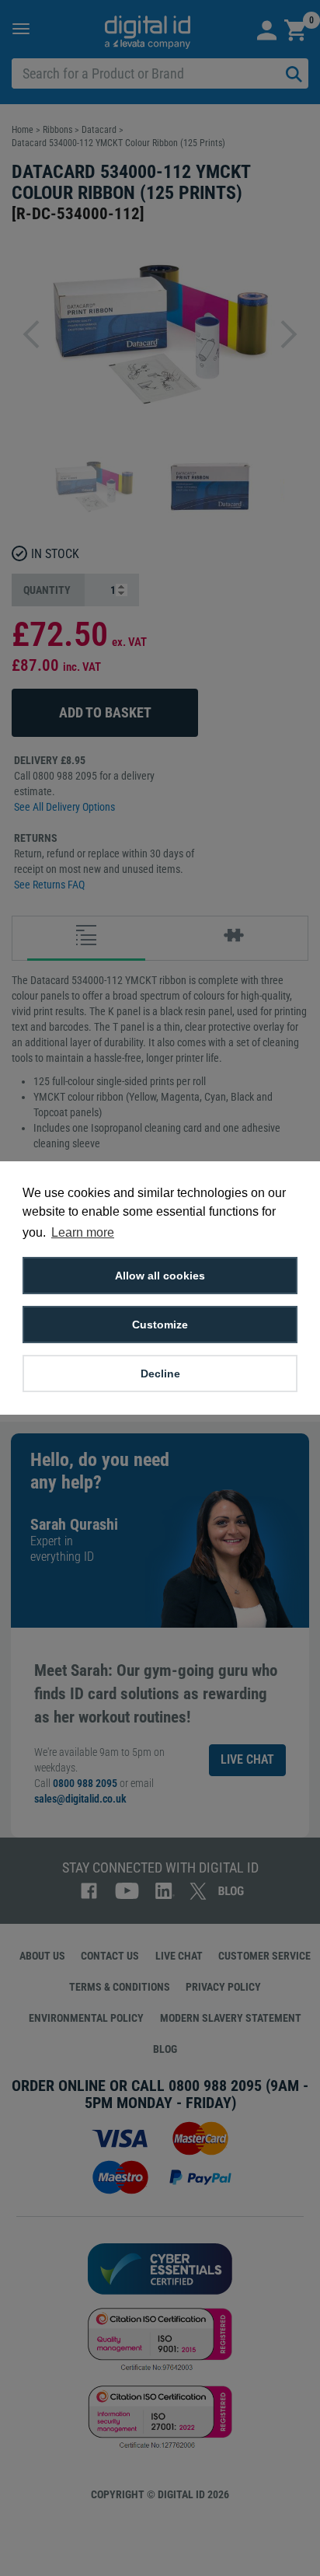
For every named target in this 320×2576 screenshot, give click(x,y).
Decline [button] (160, 1374)
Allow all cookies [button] (160, 1276)
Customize (160, 1325)
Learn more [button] (83, 1232)
